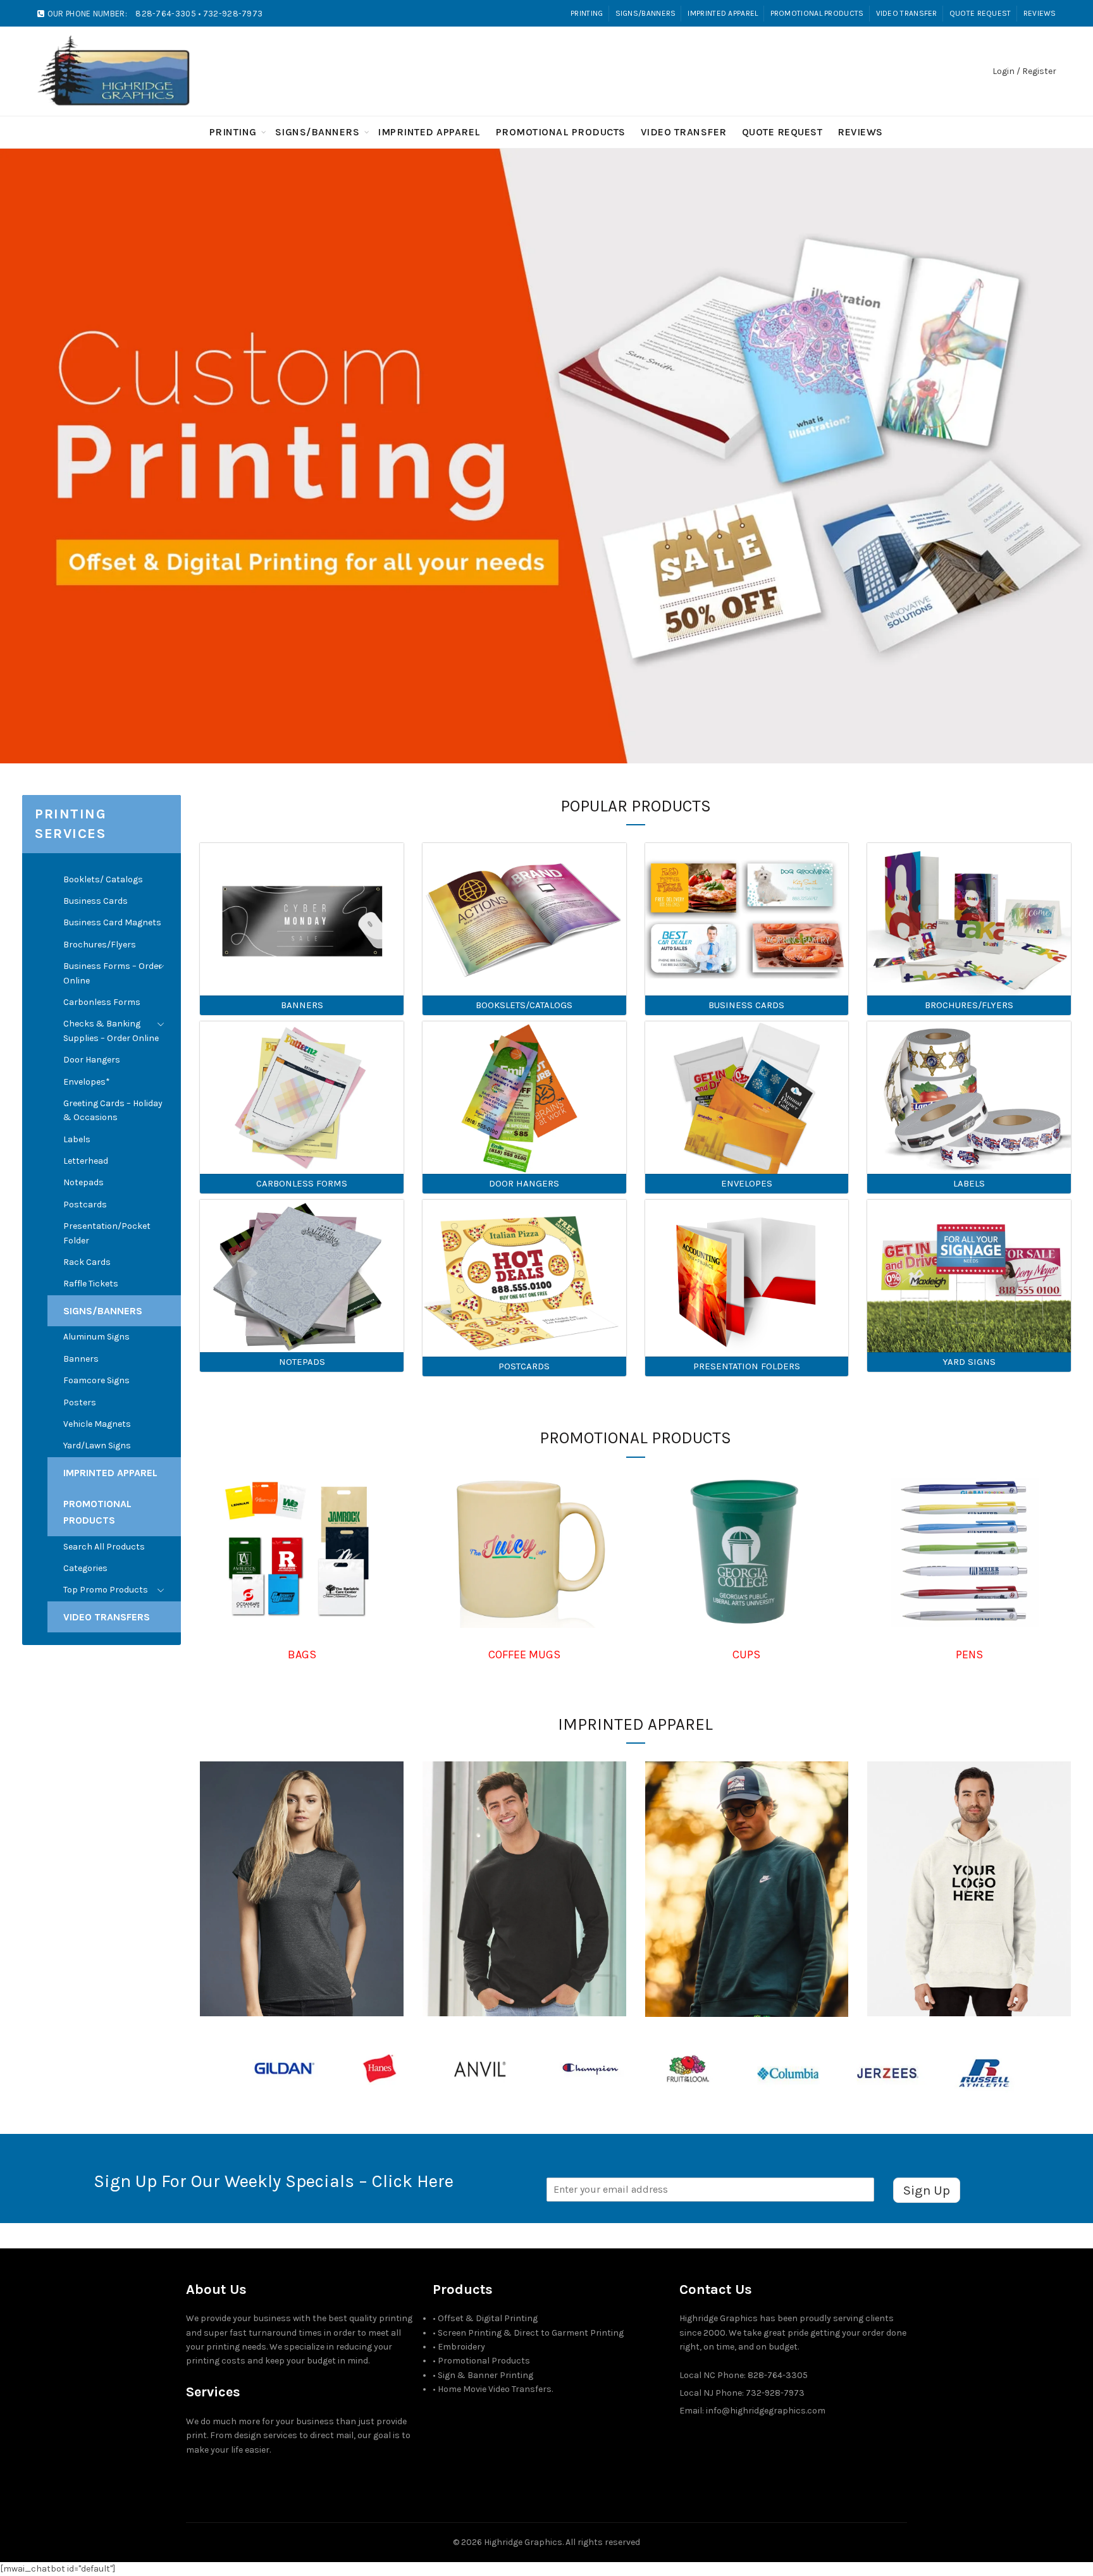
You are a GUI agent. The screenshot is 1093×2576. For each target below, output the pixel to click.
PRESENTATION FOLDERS (747, 1366)
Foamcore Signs (96, 1380)
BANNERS (302, 1005)
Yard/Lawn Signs (97, 1445)
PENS (969, 1655)
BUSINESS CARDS (746, 1005)
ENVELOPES (747, 1183)
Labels (77, 1139)
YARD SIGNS (969, 1362)
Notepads (83, 1182)
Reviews (1040, 13)
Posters (80, 1402)
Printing (587, 13)
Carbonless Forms (102, 1002)
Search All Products (104, 1547)
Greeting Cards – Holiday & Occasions (113, 1110)
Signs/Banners (646, 13)
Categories (85, 1568)
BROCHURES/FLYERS (969, 1005)
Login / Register (1024, 71)
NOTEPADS (302, 1362)
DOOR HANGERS (524, 1183)
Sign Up (927, 2190)
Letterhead (86, 1161)
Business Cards (96, 901)
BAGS (302, 1655)
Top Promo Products (106, 1590)
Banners (81, 1359)
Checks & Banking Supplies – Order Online (111, 1031)
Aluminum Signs (96, 1337)
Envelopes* (87, 1082)
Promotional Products (817, 13)
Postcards (85, 1205)
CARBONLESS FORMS (302, 1183)
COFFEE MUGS (524, 1655)
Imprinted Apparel (723, 13)
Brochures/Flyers (100, 945)
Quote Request (980, 13)
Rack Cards (87, 1262)
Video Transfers (107, 1617)
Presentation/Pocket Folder (107, 1233)
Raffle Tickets (91, 1284)
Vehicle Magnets (97, 1424)
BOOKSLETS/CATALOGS (524, 1005)
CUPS (746, 1655)
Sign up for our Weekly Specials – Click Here (274, 2181)
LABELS (969, 1183)
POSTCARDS (524, 1366)
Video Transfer (907, 13)
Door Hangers (92, 1060)
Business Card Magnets (112, 922)
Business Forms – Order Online (113, 973)
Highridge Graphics (523, 2542)
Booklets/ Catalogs (103, 879)
